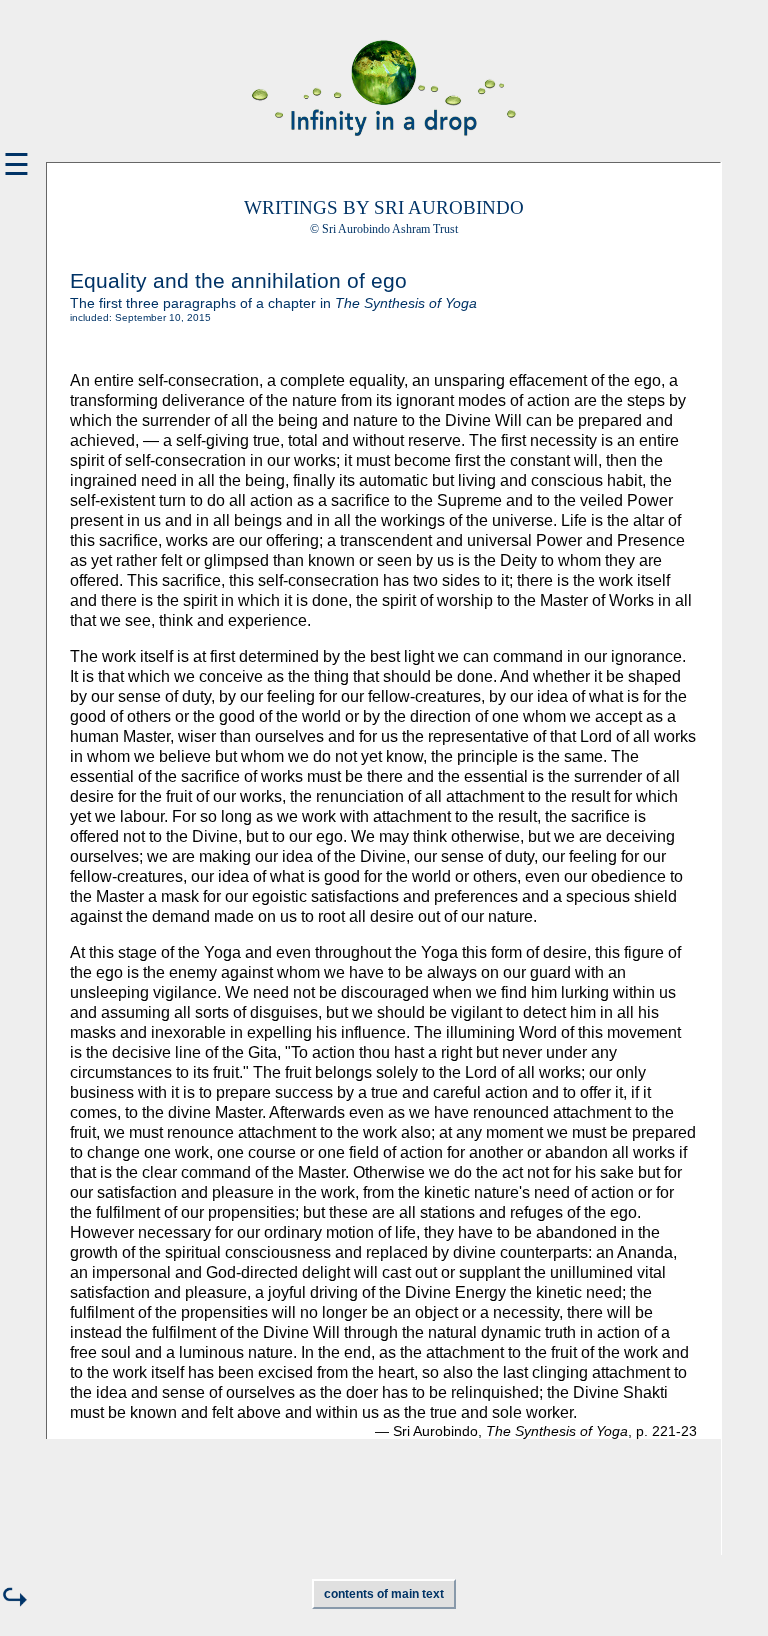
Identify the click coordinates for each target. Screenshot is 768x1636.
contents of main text (384, 1594)
